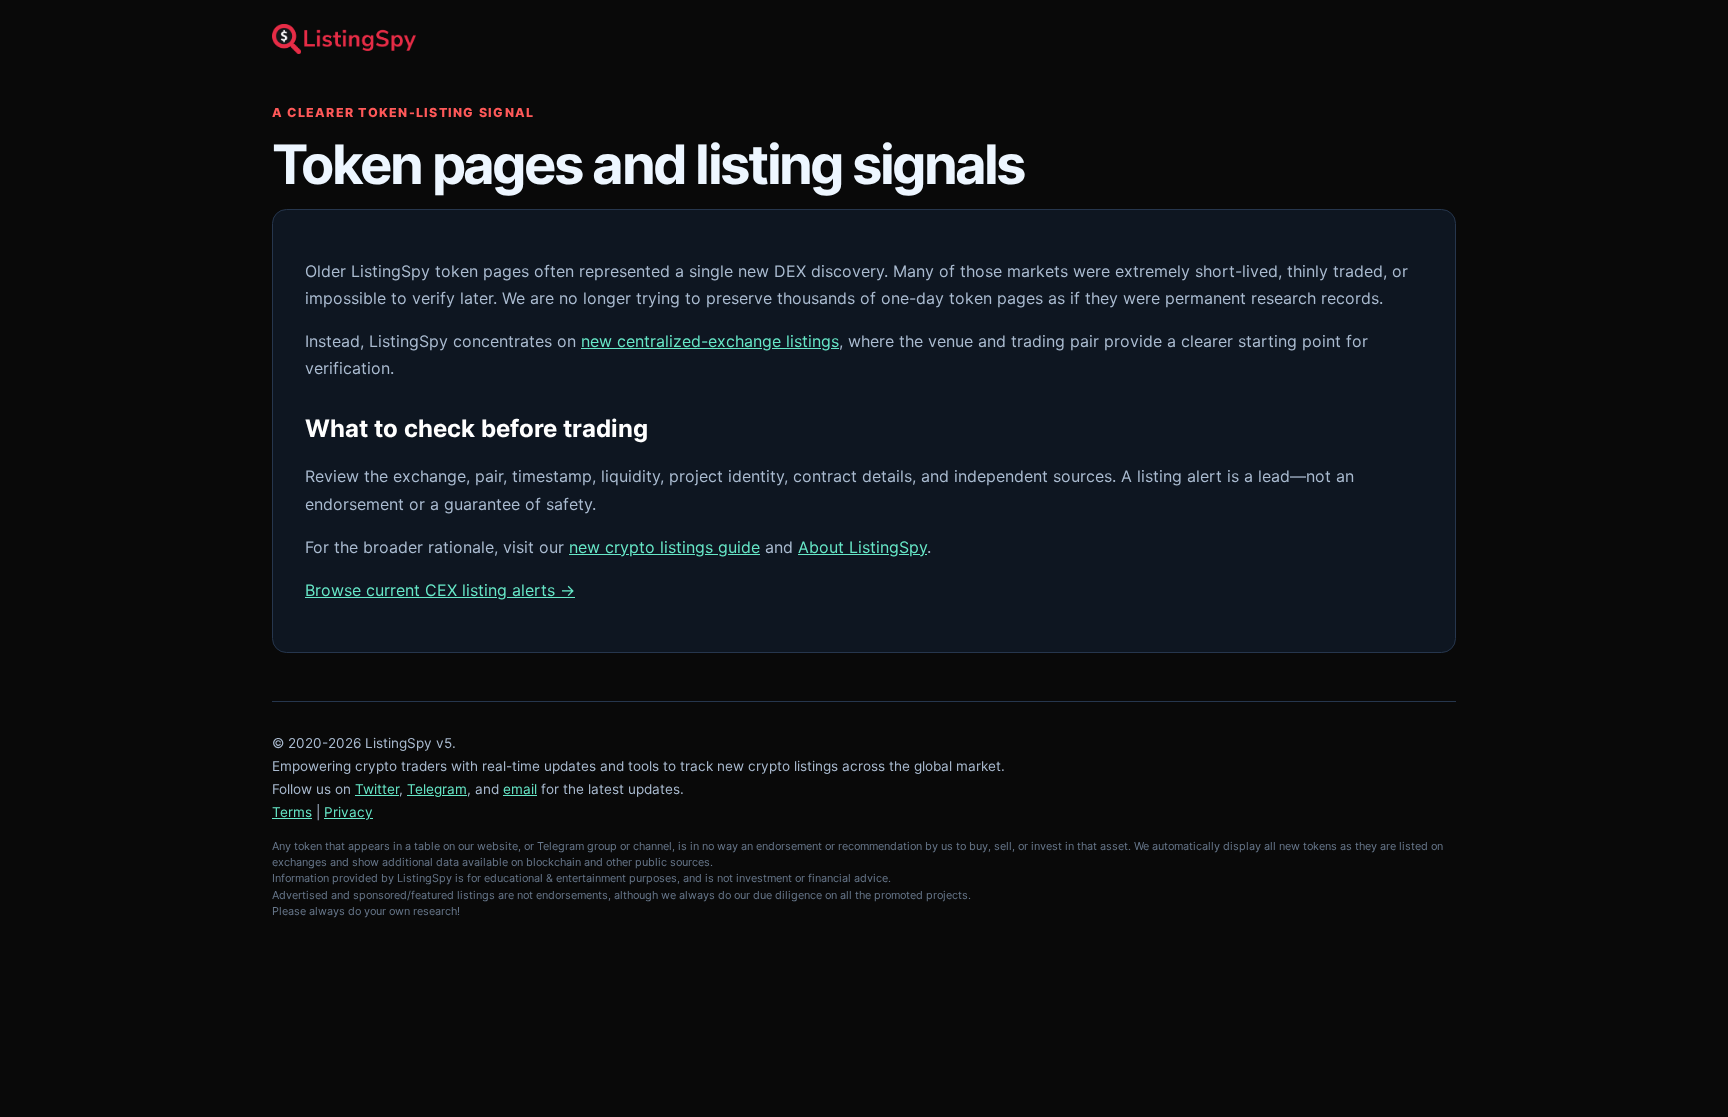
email (520, 789)
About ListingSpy (862, 547)
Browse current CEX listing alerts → (440, 590)
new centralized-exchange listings (710, 341)
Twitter (377, 789)
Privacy (348, 812)
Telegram (437, 789)
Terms (292, 812)
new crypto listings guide (664, 547)
